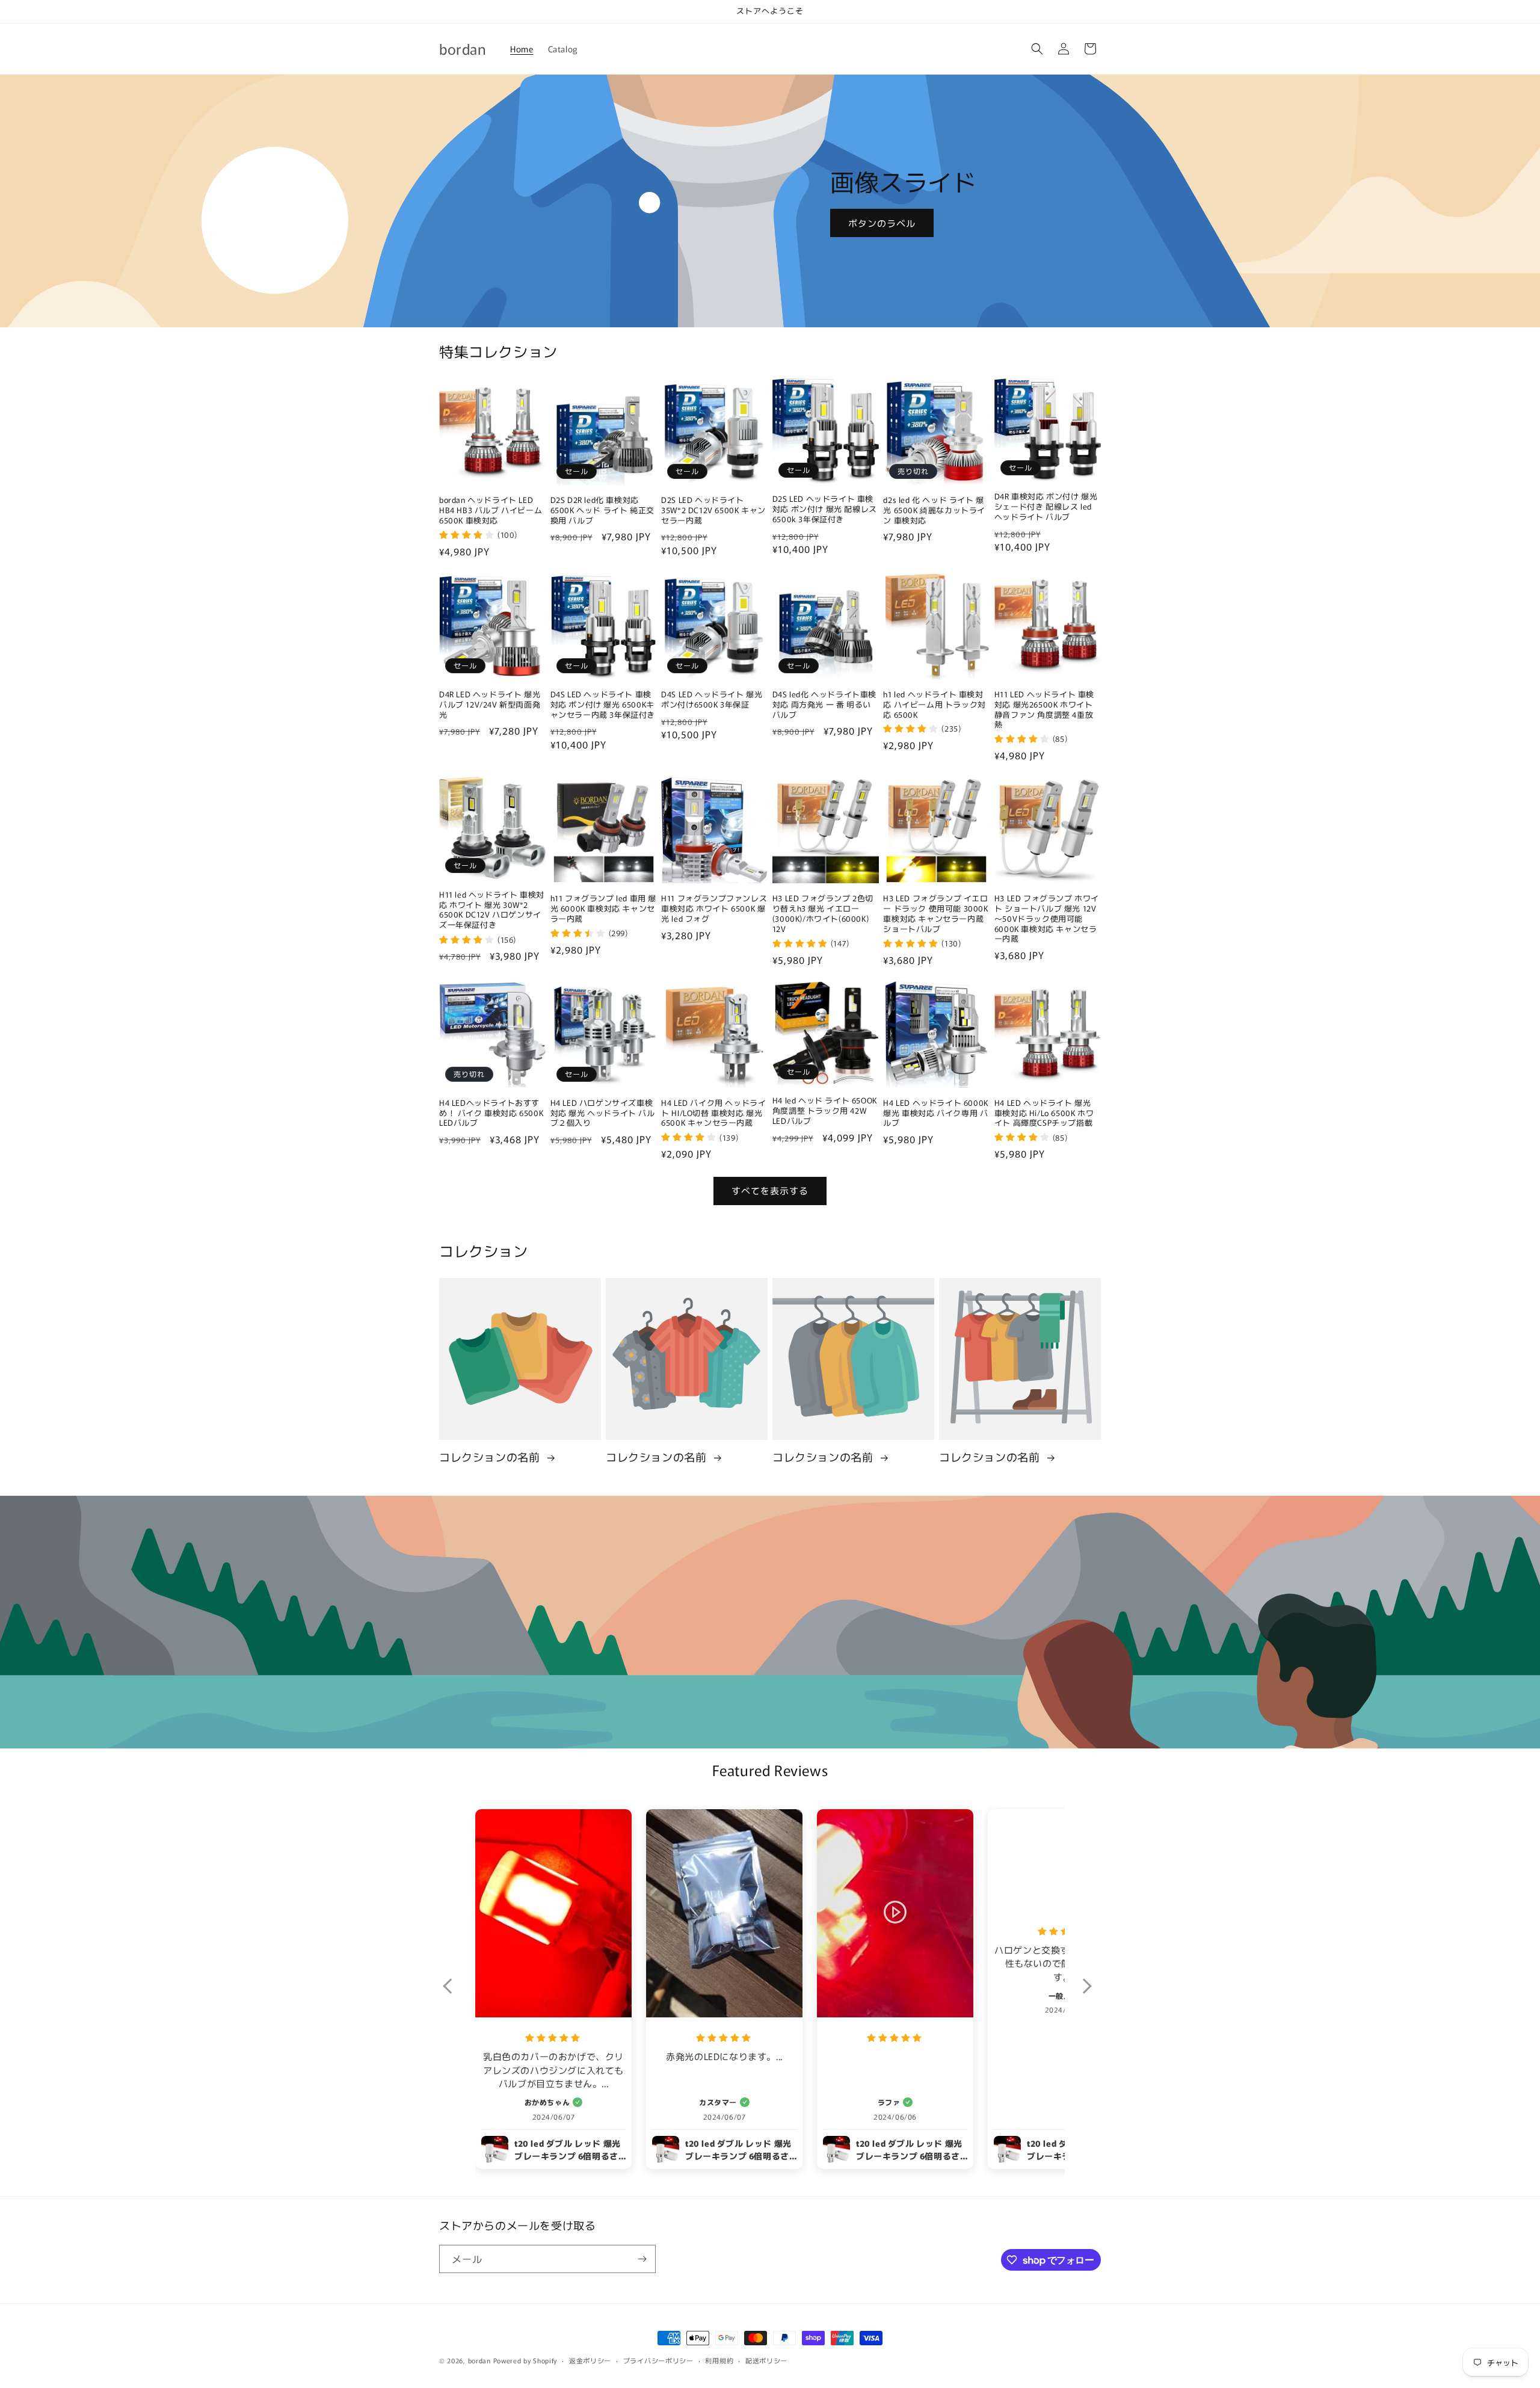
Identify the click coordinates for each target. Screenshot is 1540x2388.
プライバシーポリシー (658, 2360)
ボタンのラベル (882, 222)
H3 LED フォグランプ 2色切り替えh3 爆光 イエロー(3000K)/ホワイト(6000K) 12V (823, 914)
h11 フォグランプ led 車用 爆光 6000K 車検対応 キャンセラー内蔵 (603, 909)
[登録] (642, 2259)
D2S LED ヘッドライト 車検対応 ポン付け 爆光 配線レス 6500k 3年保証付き (825, 509)
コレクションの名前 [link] (491, 1457)
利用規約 (719, 2360)
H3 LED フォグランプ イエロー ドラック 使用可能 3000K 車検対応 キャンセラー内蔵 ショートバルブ (935, 914)
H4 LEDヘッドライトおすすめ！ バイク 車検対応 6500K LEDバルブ (491, 1113)
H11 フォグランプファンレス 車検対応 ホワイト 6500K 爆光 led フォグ (714, 909)
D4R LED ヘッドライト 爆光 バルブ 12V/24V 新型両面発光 (490, 704)
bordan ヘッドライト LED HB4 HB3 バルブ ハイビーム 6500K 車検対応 (491, 511)
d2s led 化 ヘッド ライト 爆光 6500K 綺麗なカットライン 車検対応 (934, 511)
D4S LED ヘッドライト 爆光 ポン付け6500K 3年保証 (712, 699)
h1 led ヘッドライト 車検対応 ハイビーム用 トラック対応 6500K (934, 704)
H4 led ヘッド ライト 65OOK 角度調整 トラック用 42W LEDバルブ (825, 1111)
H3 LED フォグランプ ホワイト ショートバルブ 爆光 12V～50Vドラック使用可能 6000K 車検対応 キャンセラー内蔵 (1047, 919)
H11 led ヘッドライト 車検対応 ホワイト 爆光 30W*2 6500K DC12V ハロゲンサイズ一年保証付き (492, 910)
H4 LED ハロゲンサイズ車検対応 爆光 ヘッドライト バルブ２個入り (603, 1113)
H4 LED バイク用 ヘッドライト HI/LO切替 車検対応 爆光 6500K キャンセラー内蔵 (713, 1113)
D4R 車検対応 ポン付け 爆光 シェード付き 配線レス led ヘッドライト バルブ (1046, 507)
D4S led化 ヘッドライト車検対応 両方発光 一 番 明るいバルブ (824, 704)
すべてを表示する (770, 1190)
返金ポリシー (590, 2360)
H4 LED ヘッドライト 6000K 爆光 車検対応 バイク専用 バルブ (935, 1113)
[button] (1037, 49)
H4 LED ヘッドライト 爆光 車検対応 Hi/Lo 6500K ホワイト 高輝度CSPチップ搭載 (1044, 1113)
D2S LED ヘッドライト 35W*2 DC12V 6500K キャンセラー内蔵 (713, 511)
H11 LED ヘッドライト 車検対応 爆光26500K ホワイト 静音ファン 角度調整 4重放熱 (1044, 709)
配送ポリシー (766, 2360)
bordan (479, 2360)
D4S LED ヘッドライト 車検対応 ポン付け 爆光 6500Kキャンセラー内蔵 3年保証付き (603, 704)
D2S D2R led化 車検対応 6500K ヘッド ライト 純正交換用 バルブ (602, 511)
